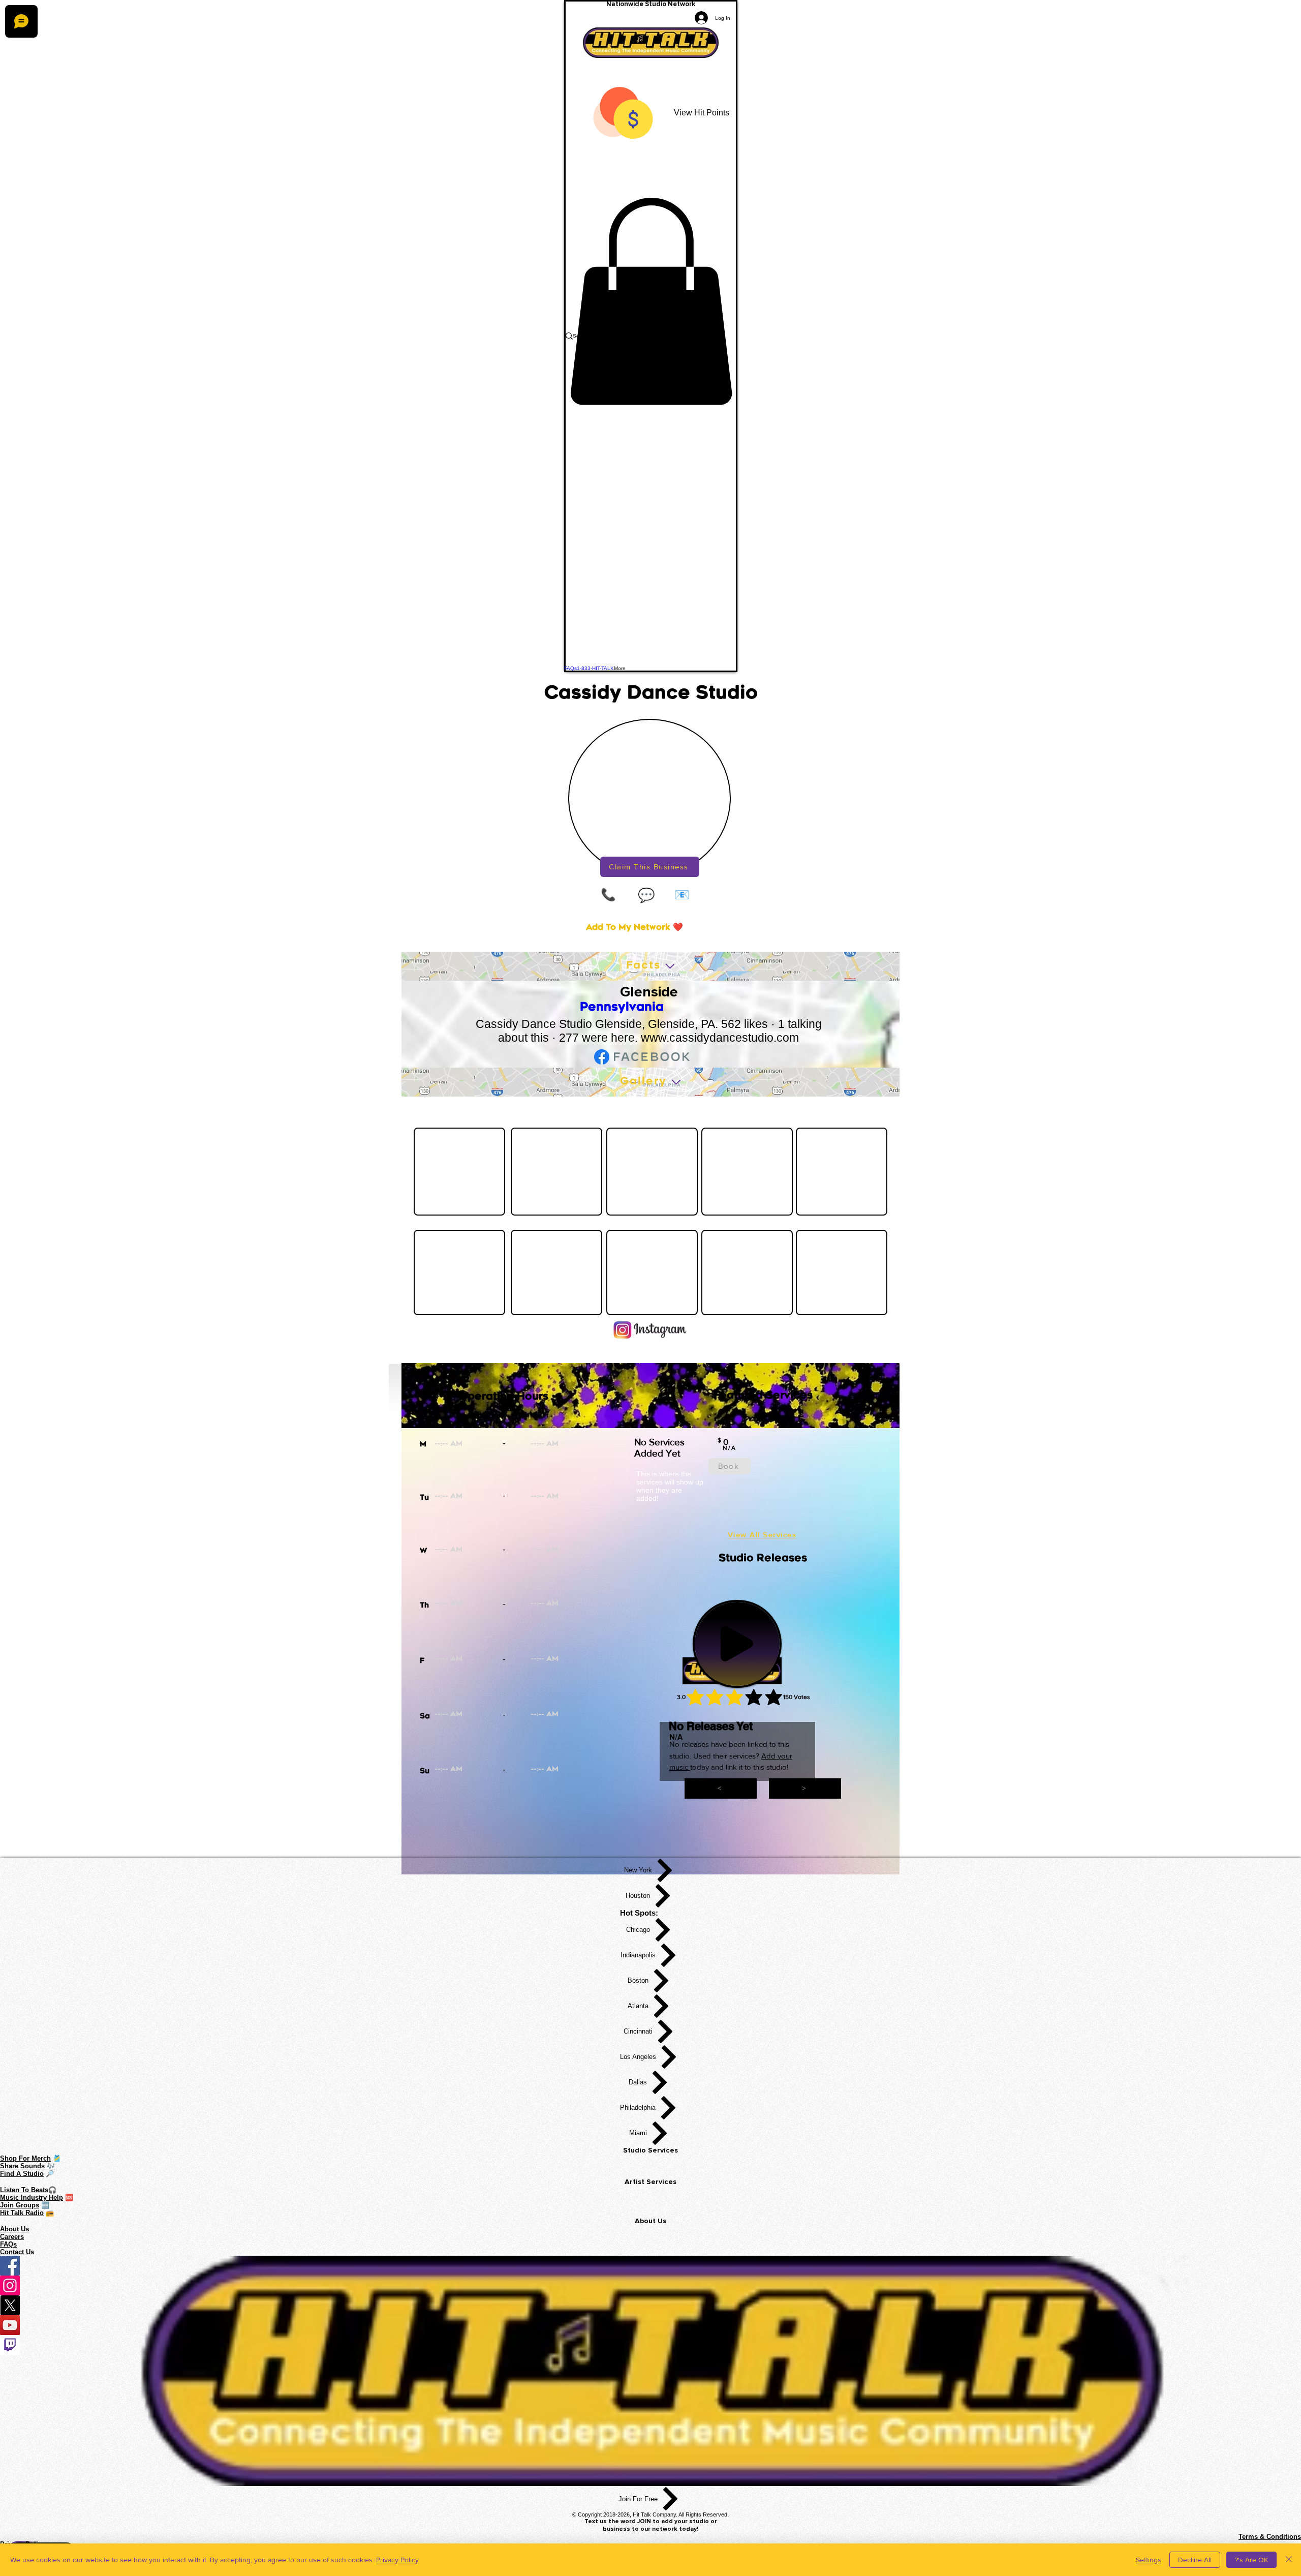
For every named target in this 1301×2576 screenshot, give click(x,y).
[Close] (1289, 2560)
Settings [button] (1149, 2560)
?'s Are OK (1251, 2560)
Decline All (1195, 2560)
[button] (651, 301)
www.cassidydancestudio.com (720, 1038)
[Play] (737, 1644)
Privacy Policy (397, 2560)
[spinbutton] (483, 1445)
